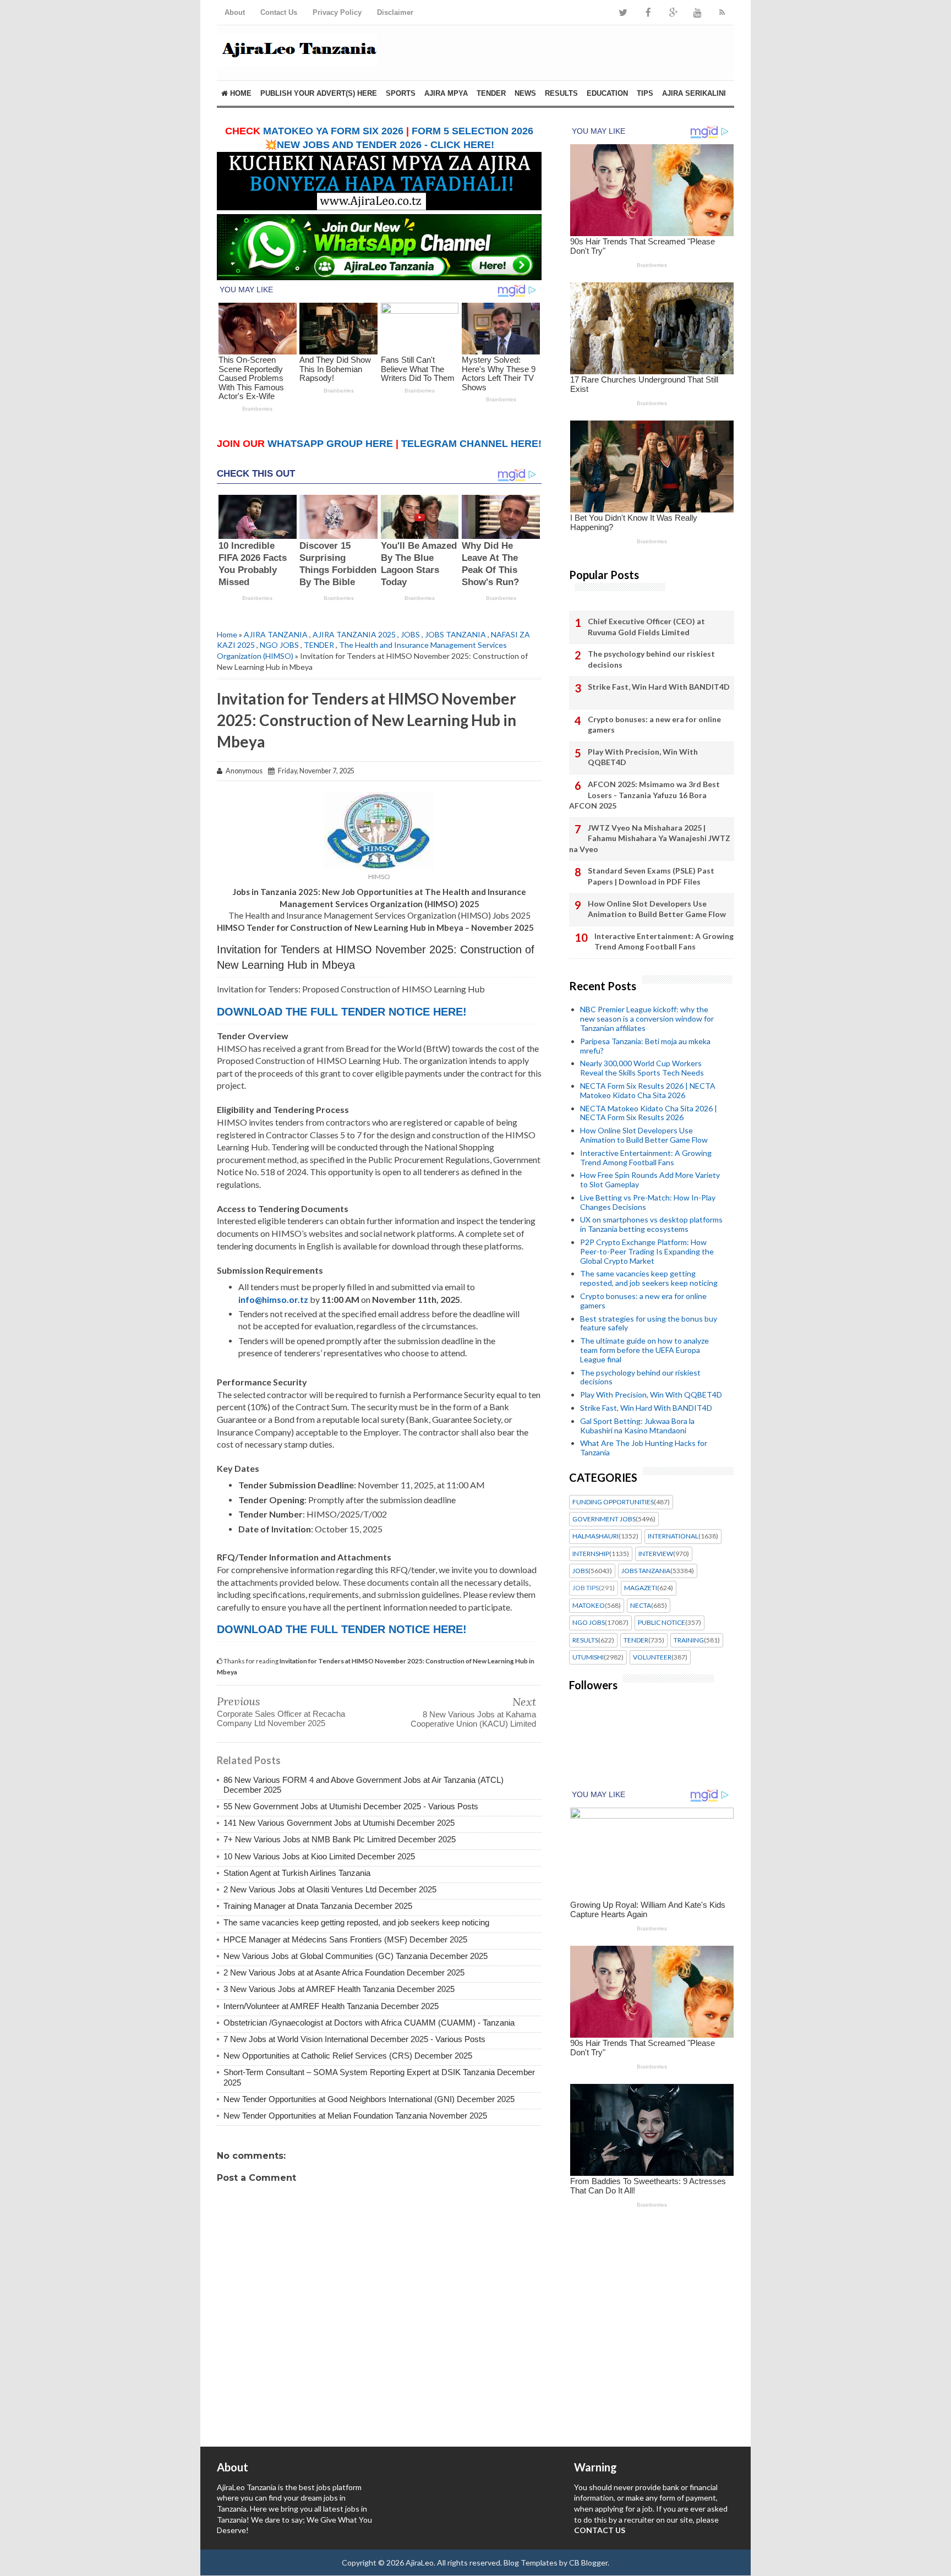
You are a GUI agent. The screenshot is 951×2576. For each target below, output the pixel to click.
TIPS (645, 93)
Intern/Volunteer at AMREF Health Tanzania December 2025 (331, 2006)
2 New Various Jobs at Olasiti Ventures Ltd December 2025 (330, 1889)
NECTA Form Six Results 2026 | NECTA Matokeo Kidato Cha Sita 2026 (648, 1090)
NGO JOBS (279, 645)
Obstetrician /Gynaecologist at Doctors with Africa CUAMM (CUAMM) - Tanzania (369, 2023)
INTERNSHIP (591, 1554)
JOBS (410, 634)
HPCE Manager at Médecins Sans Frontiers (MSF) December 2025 (345, 1939)
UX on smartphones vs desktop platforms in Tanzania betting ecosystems (651, 1224)
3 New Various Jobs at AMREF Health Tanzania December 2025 (339, 1989)
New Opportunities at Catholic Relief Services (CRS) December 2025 (348, 2056)
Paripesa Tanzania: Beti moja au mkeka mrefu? (645, 1046)
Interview (656, 1554)
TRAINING (689, 1640)
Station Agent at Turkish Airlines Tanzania (297, 1873)
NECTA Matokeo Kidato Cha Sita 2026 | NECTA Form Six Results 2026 (649, 1113)
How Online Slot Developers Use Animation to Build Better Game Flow (657, 909)
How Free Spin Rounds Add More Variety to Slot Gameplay (650, 1180)
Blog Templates (531, 2563)
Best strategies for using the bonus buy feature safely (649, 1323)
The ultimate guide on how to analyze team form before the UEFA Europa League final (644, 1350)
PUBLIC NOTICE (662, 1623)
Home (240, 93)
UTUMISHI (588, 1657)
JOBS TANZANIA (455, 634)
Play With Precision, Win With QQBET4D (643, 757)
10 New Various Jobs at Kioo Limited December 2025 (319, 1856)
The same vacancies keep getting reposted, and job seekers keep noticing (356, 1922)
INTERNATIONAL (673, 1536)
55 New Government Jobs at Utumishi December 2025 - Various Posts (351, 1806)
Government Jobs (604, 1519)
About (235, 12)
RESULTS (561, 93)
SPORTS (401, 93)
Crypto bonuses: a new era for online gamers (654, 725)
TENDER (491, 93)
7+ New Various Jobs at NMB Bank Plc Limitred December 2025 (340, 1839)
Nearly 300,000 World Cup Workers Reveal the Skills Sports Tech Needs (642, 1068)
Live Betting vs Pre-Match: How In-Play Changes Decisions (648, 1202)
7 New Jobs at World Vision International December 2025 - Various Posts (354, 2039)
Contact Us (279, 12)
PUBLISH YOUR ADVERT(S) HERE (319, 93)
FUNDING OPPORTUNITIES (613, 1502)
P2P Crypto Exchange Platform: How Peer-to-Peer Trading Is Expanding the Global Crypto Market (647, 1251)
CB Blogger (588, 2563)
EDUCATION (607, 93)
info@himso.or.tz (273, 1299)
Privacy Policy (337, 12)
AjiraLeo (420, 2563)
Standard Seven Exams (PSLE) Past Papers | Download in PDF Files (651, 876)
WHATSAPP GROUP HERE (330, 444)
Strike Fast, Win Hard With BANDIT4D (659, 687)
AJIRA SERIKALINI (694, 93)
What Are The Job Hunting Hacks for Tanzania (644, 1448)
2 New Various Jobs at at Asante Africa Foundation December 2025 (344, 1972)
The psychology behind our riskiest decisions (651, 659)
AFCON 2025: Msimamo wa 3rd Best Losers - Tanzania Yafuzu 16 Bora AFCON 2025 (644, 795)
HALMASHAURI (595, 1536)
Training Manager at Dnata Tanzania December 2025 (318, 1906)
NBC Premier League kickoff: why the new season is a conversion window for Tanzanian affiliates (647, 1019)
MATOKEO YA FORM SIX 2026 (333, 131)
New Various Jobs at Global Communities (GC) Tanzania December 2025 (356, 1956)
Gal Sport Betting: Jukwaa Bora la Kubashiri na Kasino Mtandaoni (637, 1426)
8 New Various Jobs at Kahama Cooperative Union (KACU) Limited (473, 1719)
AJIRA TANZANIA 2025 (354, 634)
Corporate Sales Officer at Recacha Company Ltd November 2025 (281, 1718)
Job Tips (586, 1588)
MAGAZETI (641, 1588)
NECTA (641, 1606)
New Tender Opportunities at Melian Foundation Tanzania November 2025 (355, 2116)
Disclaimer (395, 12)
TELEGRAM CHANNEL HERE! (471, 444)
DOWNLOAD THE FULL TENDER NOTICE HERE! (342, 1012)
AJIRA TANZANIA (276, 634)
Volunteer (652, 1657)
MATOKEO (589, 1606)
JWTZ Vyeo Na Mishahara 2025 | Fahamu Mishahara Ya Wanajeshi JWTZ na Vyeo (650, 838)
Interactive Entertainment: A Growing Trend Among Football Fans (664, 942)
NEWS (525, 93)
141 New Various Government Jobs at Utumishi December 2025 (339, 1823)
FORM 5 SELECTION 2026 (472, 131)
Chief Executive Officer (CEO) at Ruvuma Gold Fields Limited (646, 627)
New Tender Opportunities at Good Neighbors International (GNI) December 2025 (369, 2099)
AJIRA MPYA (446, 93)
